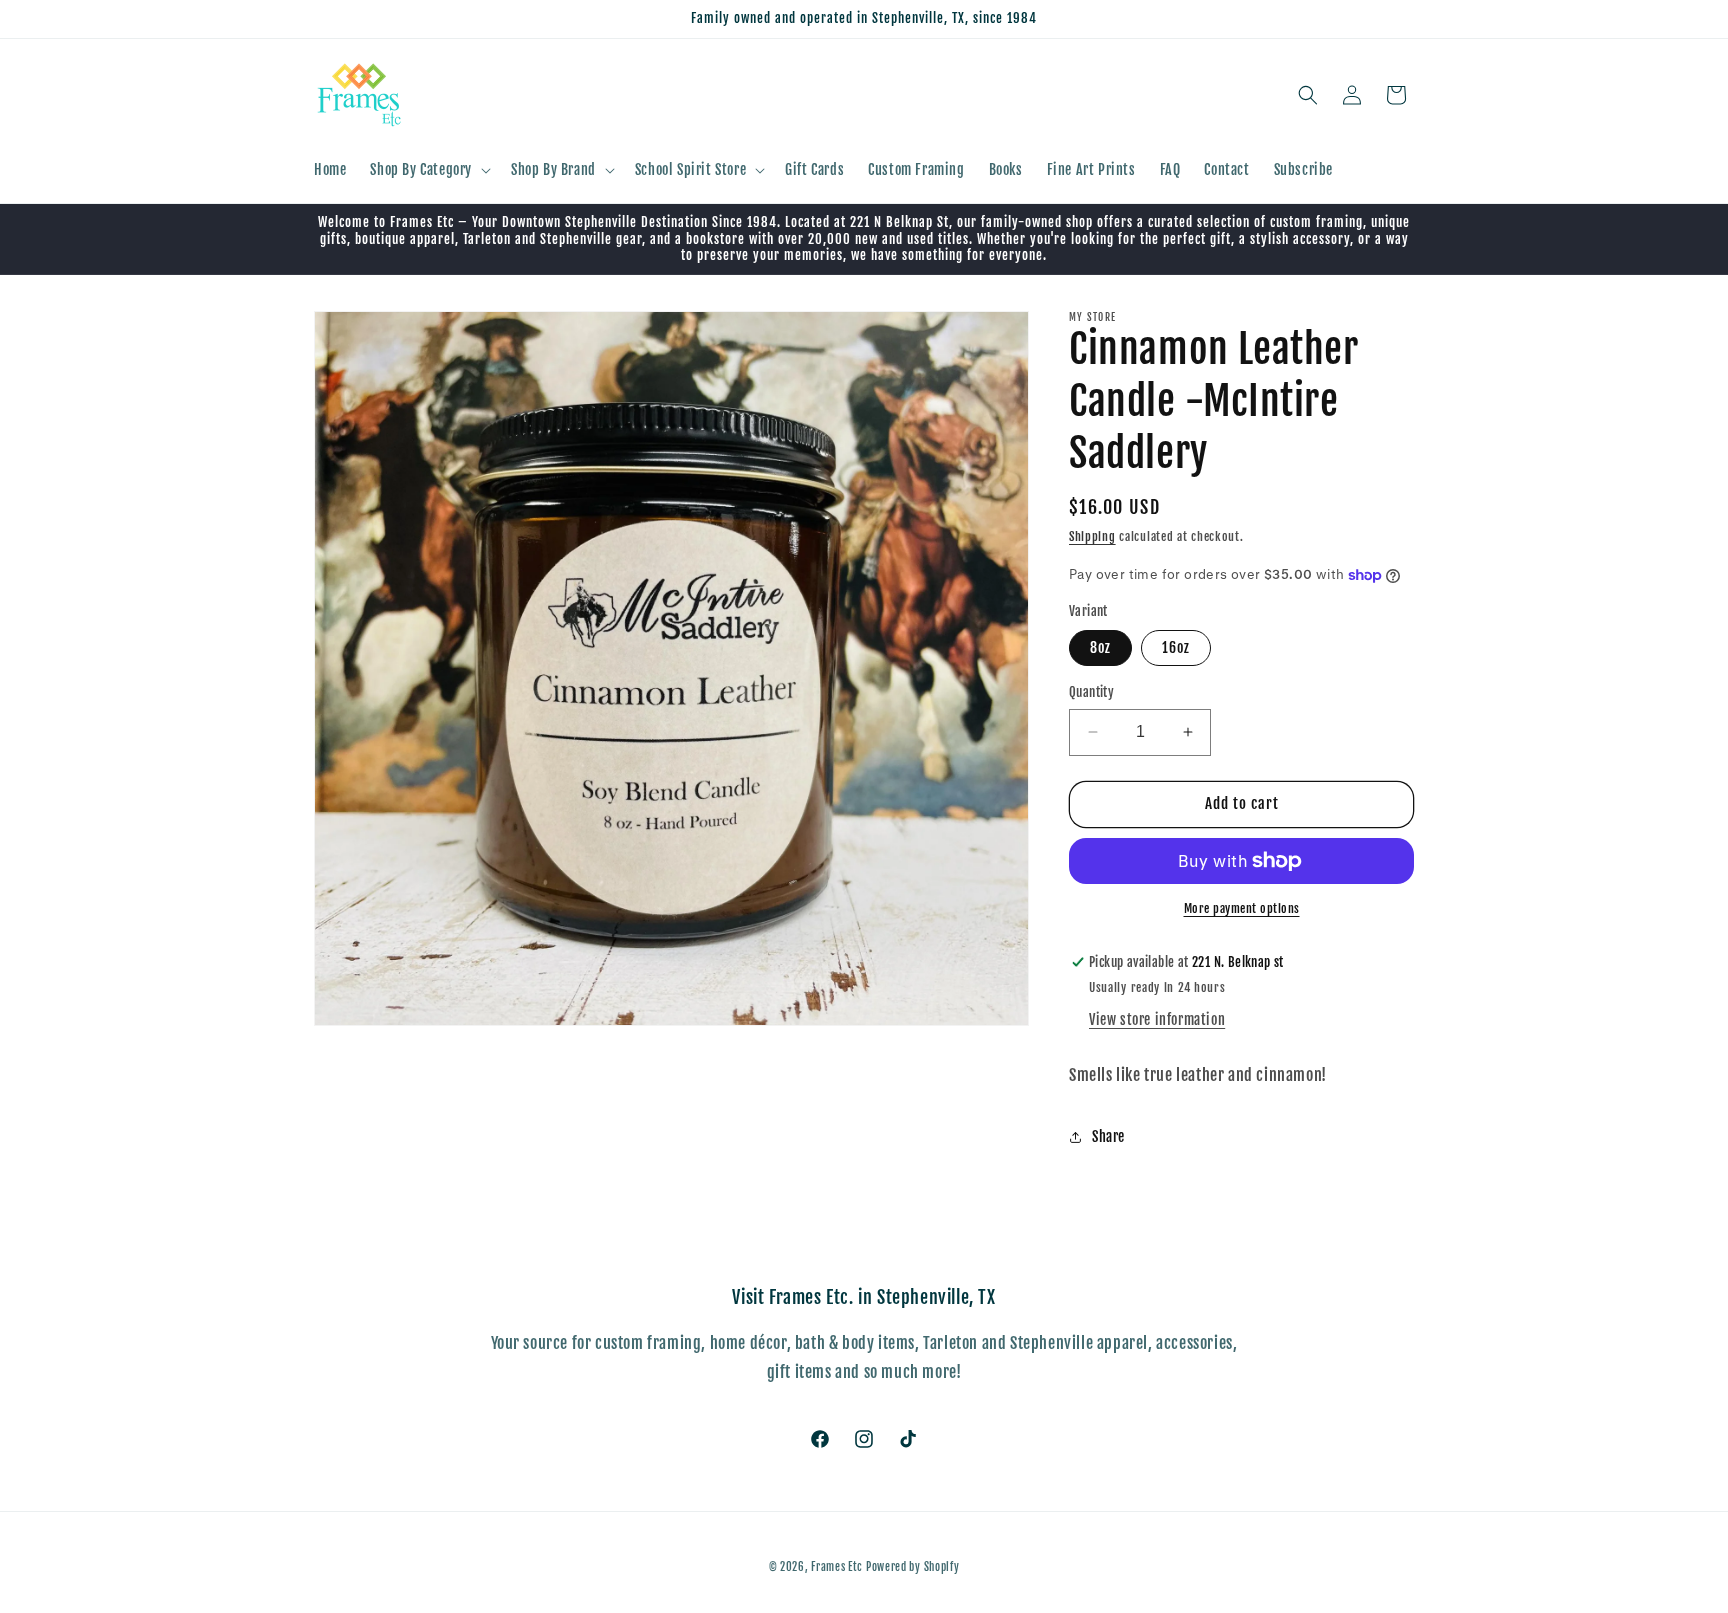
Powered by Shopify (913, 1567)
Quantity (1091, 692)
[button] (428, 170)
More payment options (1242, 908)
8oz (1100, 647)
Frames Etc (838, 1567)
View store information (1157, 1019)
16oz (1176, 647)
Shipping (1092, 536)
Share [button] (1108, 1136)
